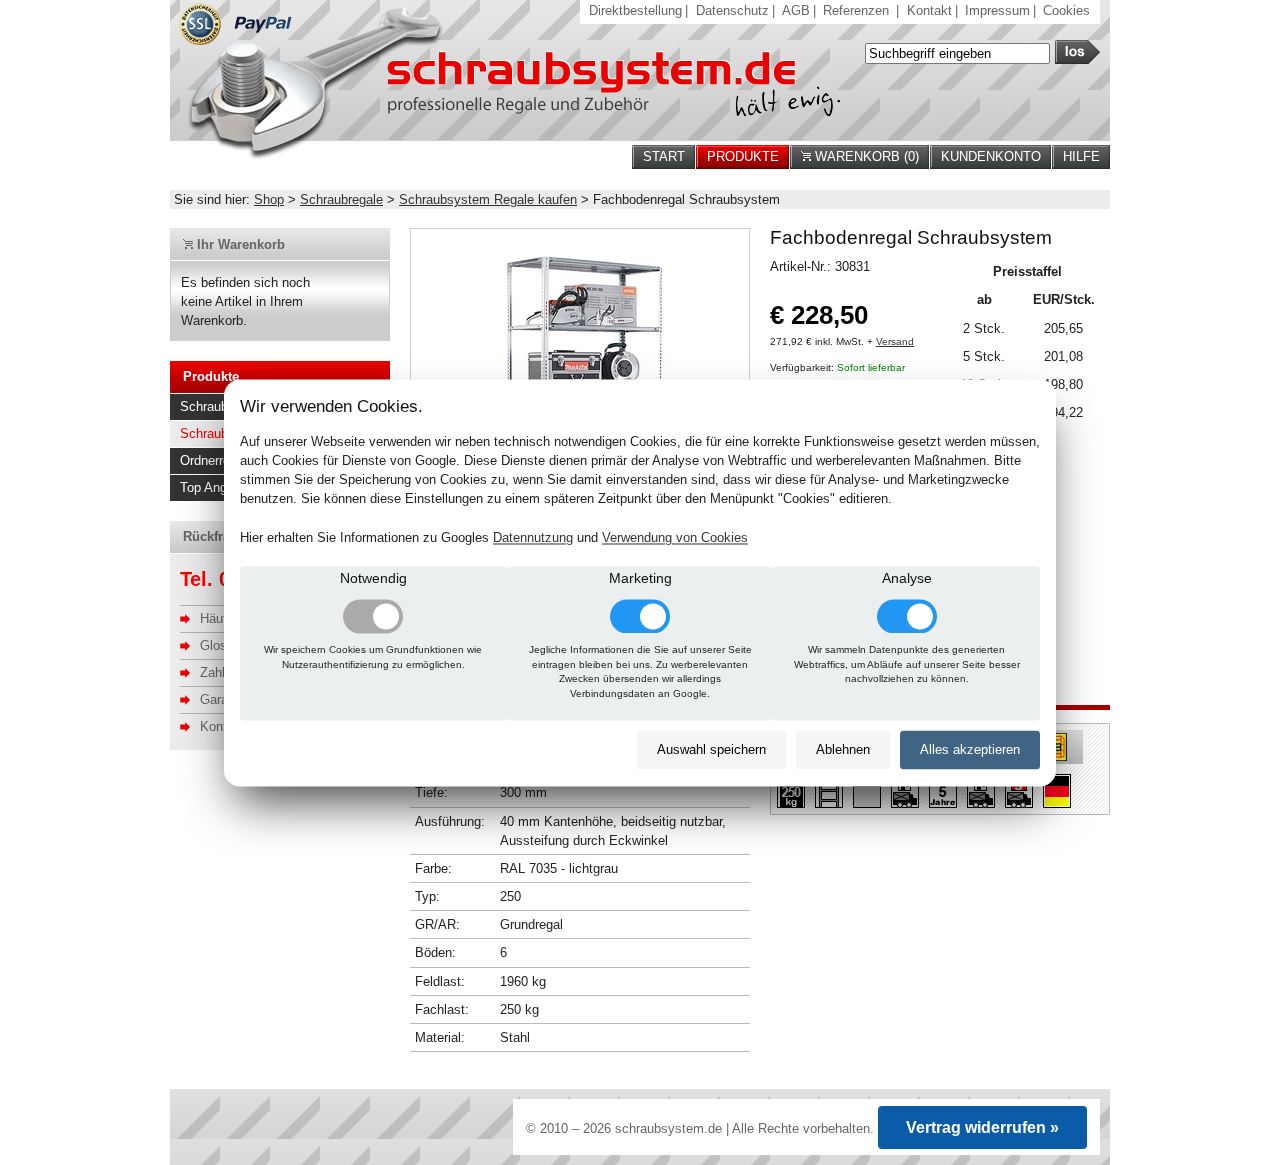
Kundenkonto (991, 156)
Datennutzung (533, 537)
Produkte (743, 156)
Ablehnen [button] (843, 750)
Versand (895, 341)
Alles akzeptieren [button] (970, 750)
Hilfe (1081, 156)
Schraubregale (341, 199)
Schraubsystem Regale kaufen (488, 199)
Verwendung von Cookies (675, 537)
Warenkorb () (865, 156)
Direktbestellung (635, 10)
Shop (269, 199)
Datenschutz (732, 10)
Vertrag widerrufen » (982, 1127)
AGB (796, 10)
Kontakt (929, 10)
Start (664, 156)
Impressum (997, 10)
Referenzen (856, 10)
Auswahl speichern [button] (711, 750)
